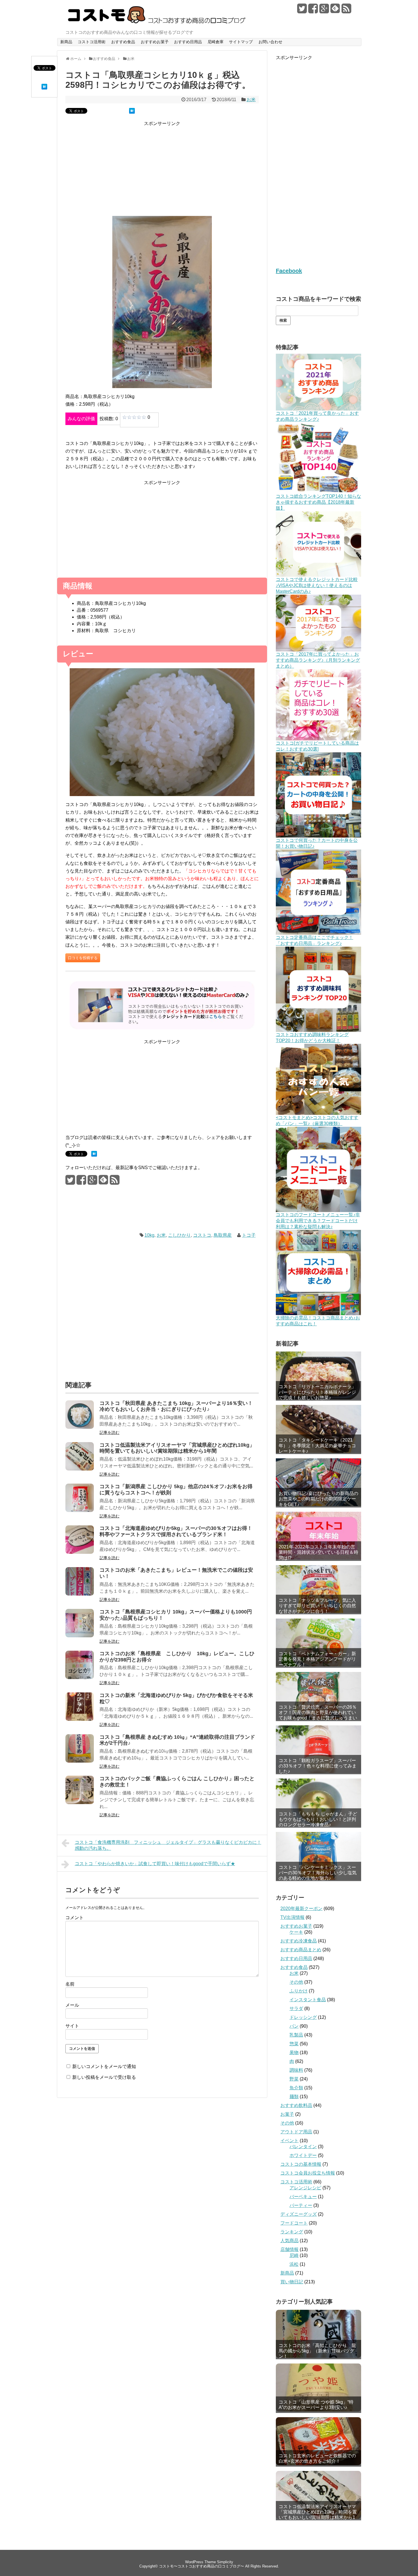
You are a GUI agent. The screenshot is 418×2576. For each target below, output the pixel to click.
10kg (149, 1235)
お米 (251, 100)
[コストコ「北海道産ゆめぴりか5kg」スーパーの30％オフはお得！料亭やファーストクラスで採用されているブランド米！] (80, 1552)
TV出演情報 (292, 1917)
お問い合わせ (270, 42)
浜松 (294, 2264)
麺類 (294, 2097)
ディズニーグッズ (299, 2214)
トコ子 (249, 1235)
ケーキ (296, 1932)
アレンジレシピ (305, 2188)
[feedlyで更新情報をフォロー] (335, 11)
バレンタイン (303, 2147)
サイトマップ (241, 42)
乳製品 (296, 2035)
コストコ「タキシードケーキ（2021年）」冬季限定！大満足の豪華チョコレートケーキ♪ (317, 1445)
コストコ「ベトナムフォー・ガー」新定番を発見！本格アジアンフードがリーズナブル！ (317, 1659)
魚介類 (296, 2088)
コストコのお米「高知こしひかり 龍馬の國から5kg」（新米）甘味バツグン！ (317, 2351)
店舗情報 (289, 2249)
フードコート (294, 2223)
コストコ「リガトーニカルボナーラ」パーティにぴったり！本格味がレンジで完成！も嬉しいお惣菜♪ (317, 1392)
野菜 (294, 2079)
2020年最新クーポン (301, 1908)
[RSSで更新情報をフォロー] (346, 11)
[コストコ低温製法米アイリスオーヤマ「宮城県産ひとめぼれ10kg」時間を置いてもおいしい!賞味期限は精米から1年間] (80, 1469)
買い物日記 (292, 2282)
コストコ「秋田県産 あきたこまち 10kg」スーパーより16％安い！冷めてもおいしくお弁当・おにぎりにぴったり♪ (176, 1406)
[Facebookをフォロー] (313, 11)
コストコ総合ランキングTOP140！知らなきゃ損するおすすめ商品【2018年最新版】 (318, 502)
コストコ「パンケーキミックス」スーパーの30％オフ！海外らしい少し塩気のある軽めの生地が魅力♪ (318, 1873)
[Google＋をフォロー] (324, 11)
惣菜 (294, 2044)
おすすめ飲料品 (296, 2105)
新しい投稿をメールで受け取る (104, 2077)
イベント (289, 2141)
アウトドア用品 (296, 2132)
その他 (296, 1982)
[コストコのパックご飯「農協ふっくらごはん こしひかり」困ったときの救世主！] (80, 1803)
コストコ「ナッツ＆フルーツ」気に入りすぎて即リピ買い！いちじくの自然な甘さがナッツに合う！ (317, 1606)
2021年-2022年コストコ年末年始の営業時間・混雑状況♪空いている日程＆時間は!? (318, 1552)
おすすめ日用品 (188, 42)
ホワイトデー (303, 2155)
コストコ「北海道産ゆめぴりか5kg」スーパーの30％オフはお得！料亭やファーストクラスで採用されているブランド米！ (176, 1531)
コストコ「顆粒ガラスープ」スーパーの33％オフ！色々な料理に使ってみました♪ (318, 1766)
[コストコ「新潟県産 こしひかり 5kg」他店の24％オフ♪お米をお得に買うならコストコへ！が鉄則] (80, 1510)
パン (294, 2026)
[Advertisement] (162, 172)
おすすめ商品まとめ (301, 1950)
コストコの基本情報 (301, 2164)
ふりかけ (299, 1991)
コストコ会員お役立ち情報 (308, 2173)
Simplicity (225, 2562)
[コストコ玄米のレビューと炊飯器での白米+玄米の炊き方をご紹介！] (318, 2441)
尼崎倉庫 (216, 42)
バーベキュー (303, 2197)
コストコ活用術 (92, 42)
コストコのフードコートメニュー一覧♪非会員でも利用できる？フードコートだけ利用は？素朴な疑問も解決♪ (318, 1221)
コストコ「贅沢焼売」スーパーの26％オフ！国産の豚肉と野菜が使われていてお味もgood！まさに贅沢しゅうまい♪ (318, 1715)
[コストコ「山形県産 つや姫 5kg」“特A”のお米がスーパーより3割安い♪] (318, 2387)
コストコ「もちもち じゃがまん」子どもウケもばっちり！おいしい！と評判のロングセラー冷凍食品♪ (318, 1819)
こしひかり (179, 1235)
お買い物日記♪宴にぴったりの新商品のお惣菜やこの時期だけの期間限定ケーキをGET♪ (318, 1499)
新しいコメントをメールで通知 (104, 2066)
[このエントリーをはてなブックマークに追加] (44, 88)
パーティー (301, 2205)
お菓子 (287, 2114)
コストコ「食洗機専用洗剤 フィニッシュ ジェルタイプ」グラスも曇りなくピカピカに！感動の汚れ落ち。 (168, 1845)
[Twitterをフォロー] (302, 11)
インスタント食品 (308, 2000)
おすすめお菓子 (155, 42)
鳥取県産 (223, 1235)
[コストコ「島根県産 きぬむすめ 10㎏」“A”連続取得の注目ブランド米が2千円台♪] (80, 1761)
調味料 (296, 2070)
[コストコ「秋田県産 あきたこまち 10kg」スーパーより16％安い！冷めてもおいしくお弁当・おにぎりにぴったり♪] (80, 1427)
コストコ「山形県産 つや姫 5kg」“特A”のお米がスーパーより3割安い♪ (316, 2405)
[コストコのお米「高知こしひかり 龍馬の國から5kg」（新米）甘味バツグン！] (318, 2334)
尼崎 (294, 2255)
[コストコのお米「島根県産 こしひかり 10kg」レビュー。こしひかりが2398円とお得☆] (80, 1678)
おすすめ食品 (123, 42)
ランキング (292, 2232)
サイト (72, 2026)
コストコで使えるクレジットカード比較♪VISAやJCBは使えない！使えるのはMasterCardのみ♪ (317, 585)
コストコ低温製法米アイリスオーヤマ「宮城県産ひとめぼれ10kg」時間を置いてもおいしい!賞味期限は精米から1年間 (177, 1448)
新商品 (66, 42)
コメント (75, 1918)
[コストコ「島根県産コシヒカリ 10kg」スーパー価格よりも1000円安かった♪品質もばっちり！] (80, 1636)
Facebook (289, 271)
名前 (70, 1984)
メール (72, 2005)
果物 (294, 2053)
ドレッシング (303, 2017)
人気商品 (289, 2241)
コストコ (202, 1235)
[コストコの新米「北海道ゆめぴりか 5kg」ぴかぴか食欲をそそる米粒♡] (80, 1719)
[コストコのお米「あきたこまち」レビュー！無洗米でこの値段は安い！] (80, 1594)
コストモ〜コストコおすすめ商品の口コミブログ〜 (201, 2566)
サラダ (296, 2008)
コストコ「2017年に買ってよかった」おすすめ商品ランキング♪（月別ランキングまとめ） (318, 660)
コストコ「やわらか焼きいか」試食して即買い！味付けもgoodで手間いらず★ (155, 1864)
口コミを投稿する (83, 958)
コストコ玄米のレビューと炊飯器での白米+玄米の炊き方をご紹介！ (317, 2458)
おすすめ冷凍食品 (299, 1941)
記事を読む (109, 1432)
